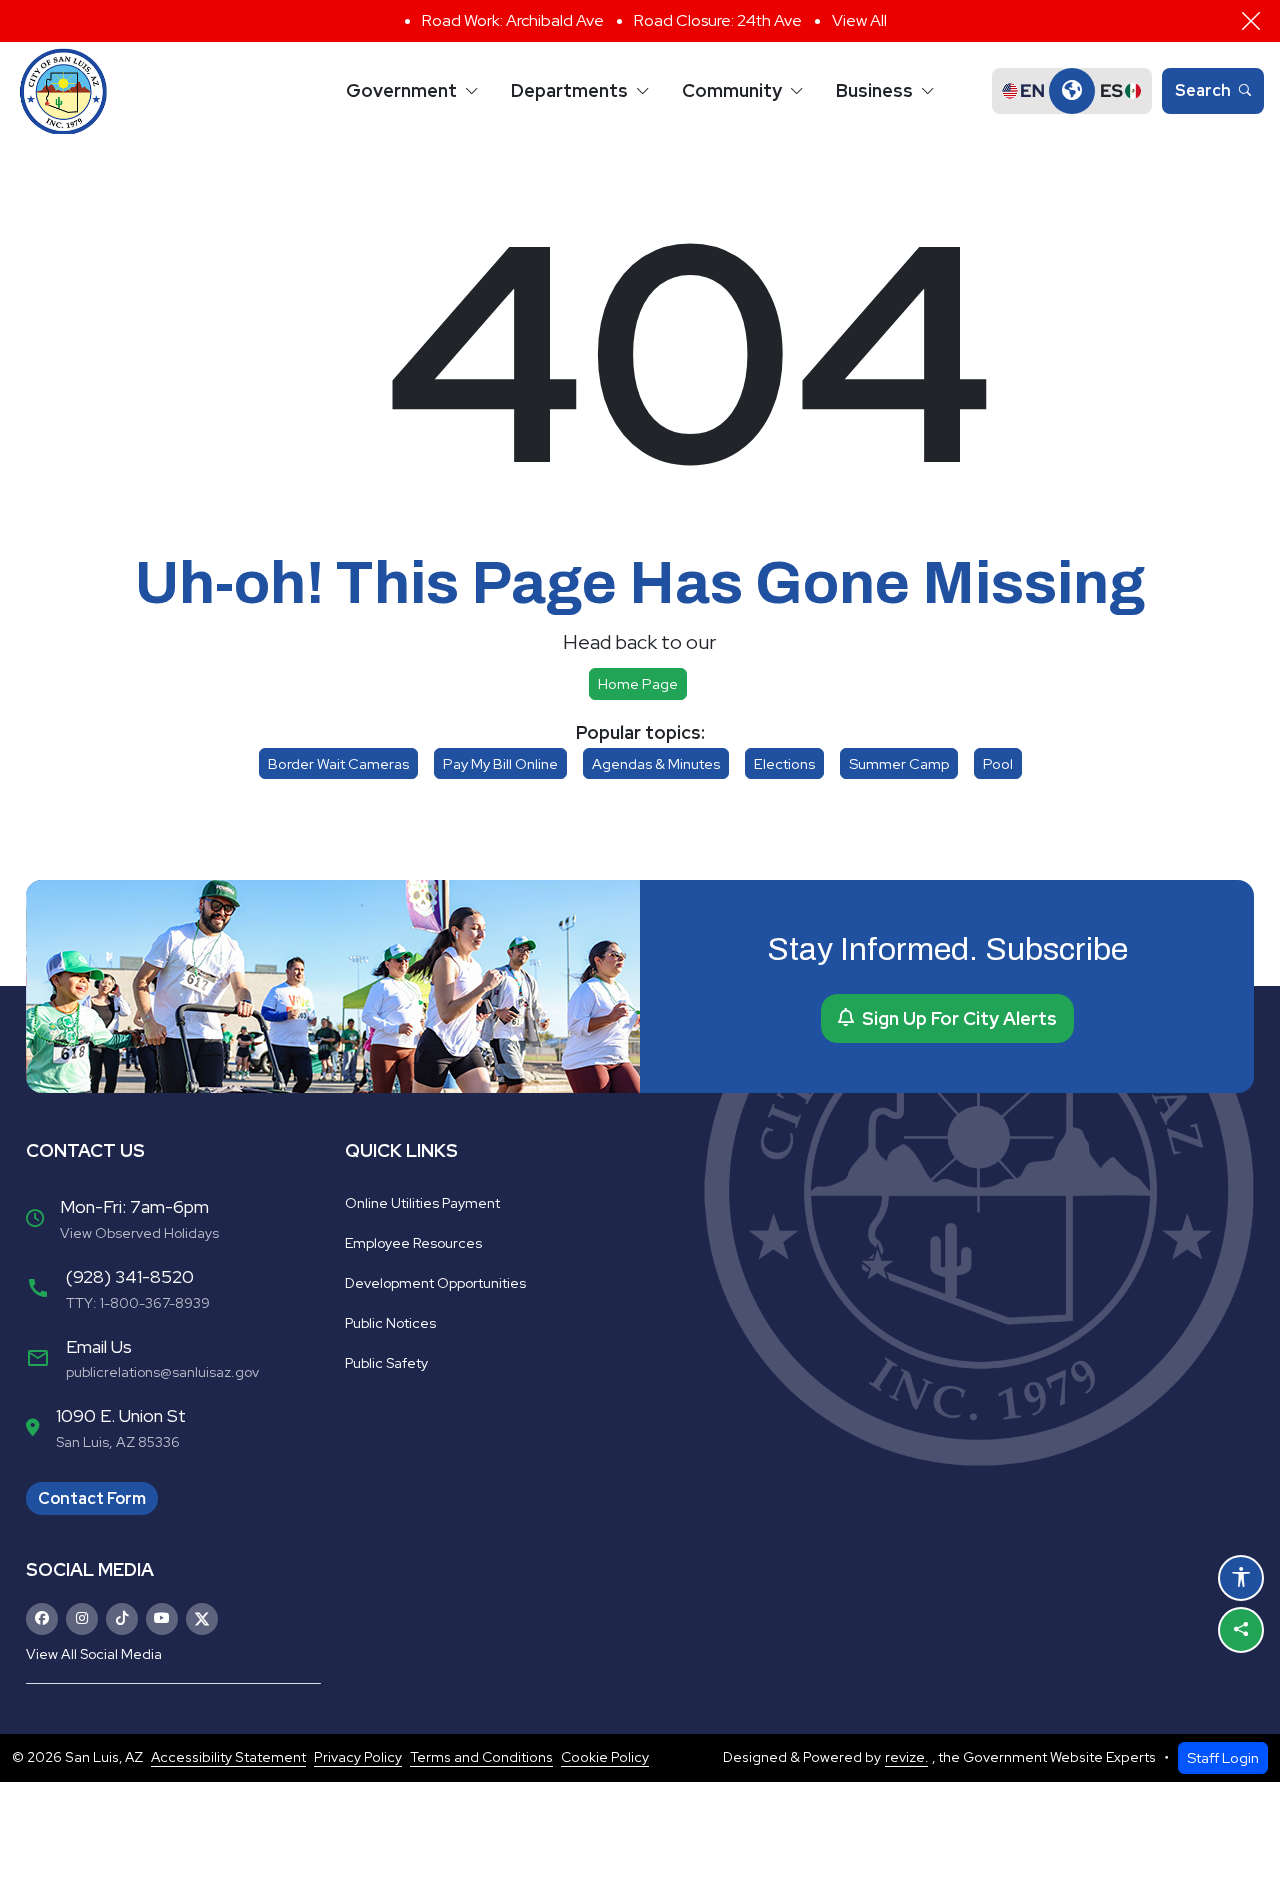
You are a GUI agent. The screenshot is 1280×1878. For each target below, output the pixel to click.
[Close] (1251, 21)
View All (859, 20)
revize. (906, 1757)
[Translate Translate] (1072, 91)
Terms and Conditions (481, 1757)
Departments (569, 90)
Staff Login (1223, 1757)
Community (732, 90)
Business (874, 90)
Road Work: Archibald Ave (513, 20)
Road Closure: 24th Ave (718, 20)
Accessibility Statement (228, 1757)
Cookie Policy (605, 1757)
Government (401, 90)
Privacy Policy (358, 1757)
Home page (638, 683)
